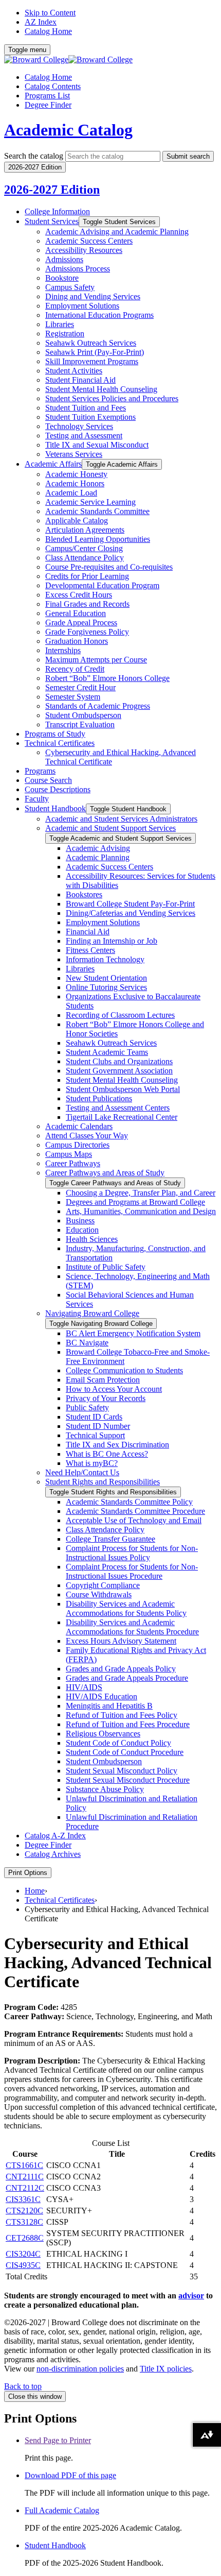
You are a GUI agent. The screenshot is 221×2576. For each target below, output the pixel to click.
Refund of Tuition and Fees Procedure (128, 1724)
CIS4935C (23, 2265)
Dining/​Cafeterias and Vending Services (131, 913)
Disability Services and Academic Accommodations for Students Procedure (132, 1627)
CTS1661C (24, 2165)
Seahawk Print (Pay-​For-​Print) (95, 352)
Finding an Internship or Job (112, 941)
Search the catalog (34, 156)
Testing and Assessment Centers (118, 1108)
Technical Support (95, 1435)
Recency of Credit (75, 669)
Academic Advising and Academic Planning (117, 232)
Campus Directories (77, 1145)
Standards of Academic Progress (98, 706)
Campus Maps (69, 1154)
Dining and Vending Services (93, 296)
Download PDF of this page (70, 2475)
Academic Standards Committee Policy (129, 1502)
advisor (191, 2296)
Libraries (60, 324)
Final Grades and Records (87, 604)
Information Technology (105, 959)
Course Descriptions (58, 789)
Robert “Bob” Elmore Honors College (107, 678)
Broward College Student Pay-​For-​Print (130, 904)
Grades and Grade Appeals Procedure (127, 1678)
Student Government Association (119, 1071)
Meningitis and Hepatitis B (109, 1706)
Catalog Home (48, 31)
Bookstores (84, 894)
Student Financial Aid (80, 380)
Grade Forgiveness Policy (87, 632)
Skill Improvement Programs (92, 361)
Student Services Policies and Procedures (112, 398)
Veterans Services (74, 454)
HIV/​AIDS (84, 1687)
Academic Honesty (76, 474)
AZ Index (41, 22)
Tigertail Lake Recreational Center (122, 1117)
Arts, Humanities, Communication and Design (141, 1211)
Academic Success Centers (89, 241)
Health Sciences (92, 1239)
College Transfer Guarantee (110, 1539)
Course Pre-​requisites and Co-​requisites (109, 567)
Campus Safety (70, 287)
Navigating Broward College (92, 1313)
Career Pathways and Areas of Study (105, 1173)
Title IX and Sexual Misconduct (97, 445)
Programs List (47, 96)
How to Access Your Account (114, 1389)
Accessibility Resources (84, 250)
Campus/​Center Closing (84, 548)
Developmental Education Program (102, 585)
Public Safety (87, 1408)
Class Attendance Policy (85, 558)
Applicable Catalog (77, 521)
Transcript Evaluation (80, 724)
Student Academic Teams (107, 1052)
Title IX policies (166, 2369)
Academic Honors (75, 483)
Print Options (28, 1873)
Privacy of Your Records (106, 1398)
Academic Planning (98, 857)
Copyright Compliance (103, 1585)
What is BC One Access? (107, 1454)
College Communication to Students (124, 1370)
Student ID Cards (94, 1417)
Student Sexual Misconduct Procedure (128, 1780)
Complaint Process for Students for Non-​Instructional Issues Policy (132, 1553)
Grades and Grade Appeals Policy (121, 1669)
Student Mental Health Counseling (101, 389)
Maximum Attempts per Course (96, 660)
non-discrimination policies (80, 2369)
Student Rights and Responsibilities (103, 1482)
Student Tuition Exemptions (90, 417)
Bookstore (62, 278)
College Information (57, 211)
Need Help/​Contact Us (82, 1472)
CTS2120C (24, 2211)
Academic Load (71, 493)
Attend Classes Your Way (87, 1136)
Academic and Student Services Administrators (121, 819)
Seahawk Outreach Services (91, 343)
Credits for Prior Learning (87, 576)
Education (82, 1230)
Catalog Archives (53, 1854)
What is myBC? (92, 1463)
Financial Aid (88, 932)
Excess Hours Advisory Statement (121, 1641)
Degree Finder (48, 105)
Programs (40, 771)
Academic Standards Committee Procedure (135, 1511)
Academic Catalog (68, 130)
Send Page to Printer (58, 2440)
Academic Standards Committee (97, 511)
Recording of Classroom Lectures (120, 1015)
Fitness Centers (90, 950)
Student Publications (99, 1098)
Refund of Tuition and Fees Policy (122, 1715)
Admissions (64, 259)
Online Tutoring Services (106, 987)
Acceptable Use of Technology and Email (134, 1520)
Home (35, 1891)
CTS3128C (24, 2222)
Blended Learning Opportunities (98, 539)
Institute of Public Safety (106, 1267)
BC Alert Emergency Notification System (133, 1333)
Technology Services (79, 426)
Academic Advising (98, 848)
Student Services (52, 221)
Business (80, 1221)
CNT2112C (25, 2188)
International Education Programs (99, 315)
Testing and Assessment (84, 436)
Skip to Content (50, 13)
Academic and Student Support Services (110, 828)
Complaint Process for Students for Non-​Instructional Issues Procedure (132, 1571)
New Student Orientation (106, 978)
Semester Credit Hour (80, 687)
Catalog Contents (53, 86)
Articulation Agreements (85, 530)
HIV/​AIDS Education (102, 1696)
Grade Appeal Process (81, 622)
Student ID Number (98, 1426)
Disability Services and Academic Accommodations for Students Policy (126, 1608)
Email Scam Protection (103, 1380)
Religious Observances (103, 1734)
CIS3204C (23, 2254)
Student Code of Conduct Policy (118, 1743)
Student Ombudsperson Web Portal (123, 1089)
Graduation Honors (77, 641)
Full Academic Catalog (62, 2510)
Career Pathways (73, 1163)
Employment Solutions (82, 306)
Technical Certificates (60, 743)
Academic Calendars (79, 1126)
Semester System (73, 697)
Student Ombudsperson (83, 715)
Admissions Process (78, 269)
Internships (63, 650)
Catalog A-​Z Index (55, 1836)
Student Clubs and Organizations (119, 1061)
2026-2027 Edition (52, 190)
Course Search (48, 780)
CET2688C (25, 2238)
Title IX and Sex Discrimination (117, 1445)
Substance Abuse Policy (105, 1789)
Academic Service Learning (90, 502)
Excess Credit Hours (79, 595)
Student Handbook (55, 808)
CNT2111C (25, 2177)
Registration (65, 334)
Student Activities (74, 371)
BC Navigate (87, 1343)
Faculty (37, 799)
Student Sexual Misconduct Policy (122, 1771)
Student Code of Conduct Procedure (125, 1752)
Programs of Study (55, 734)
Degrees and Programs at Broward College (135, 1202)
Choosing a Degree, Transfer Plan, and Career (141, 1193)
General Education (76, 613)
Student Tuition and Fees (86, 408)
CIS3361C (23, 2199)
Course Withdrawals (99, 1594)
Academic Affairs (53, 464)
